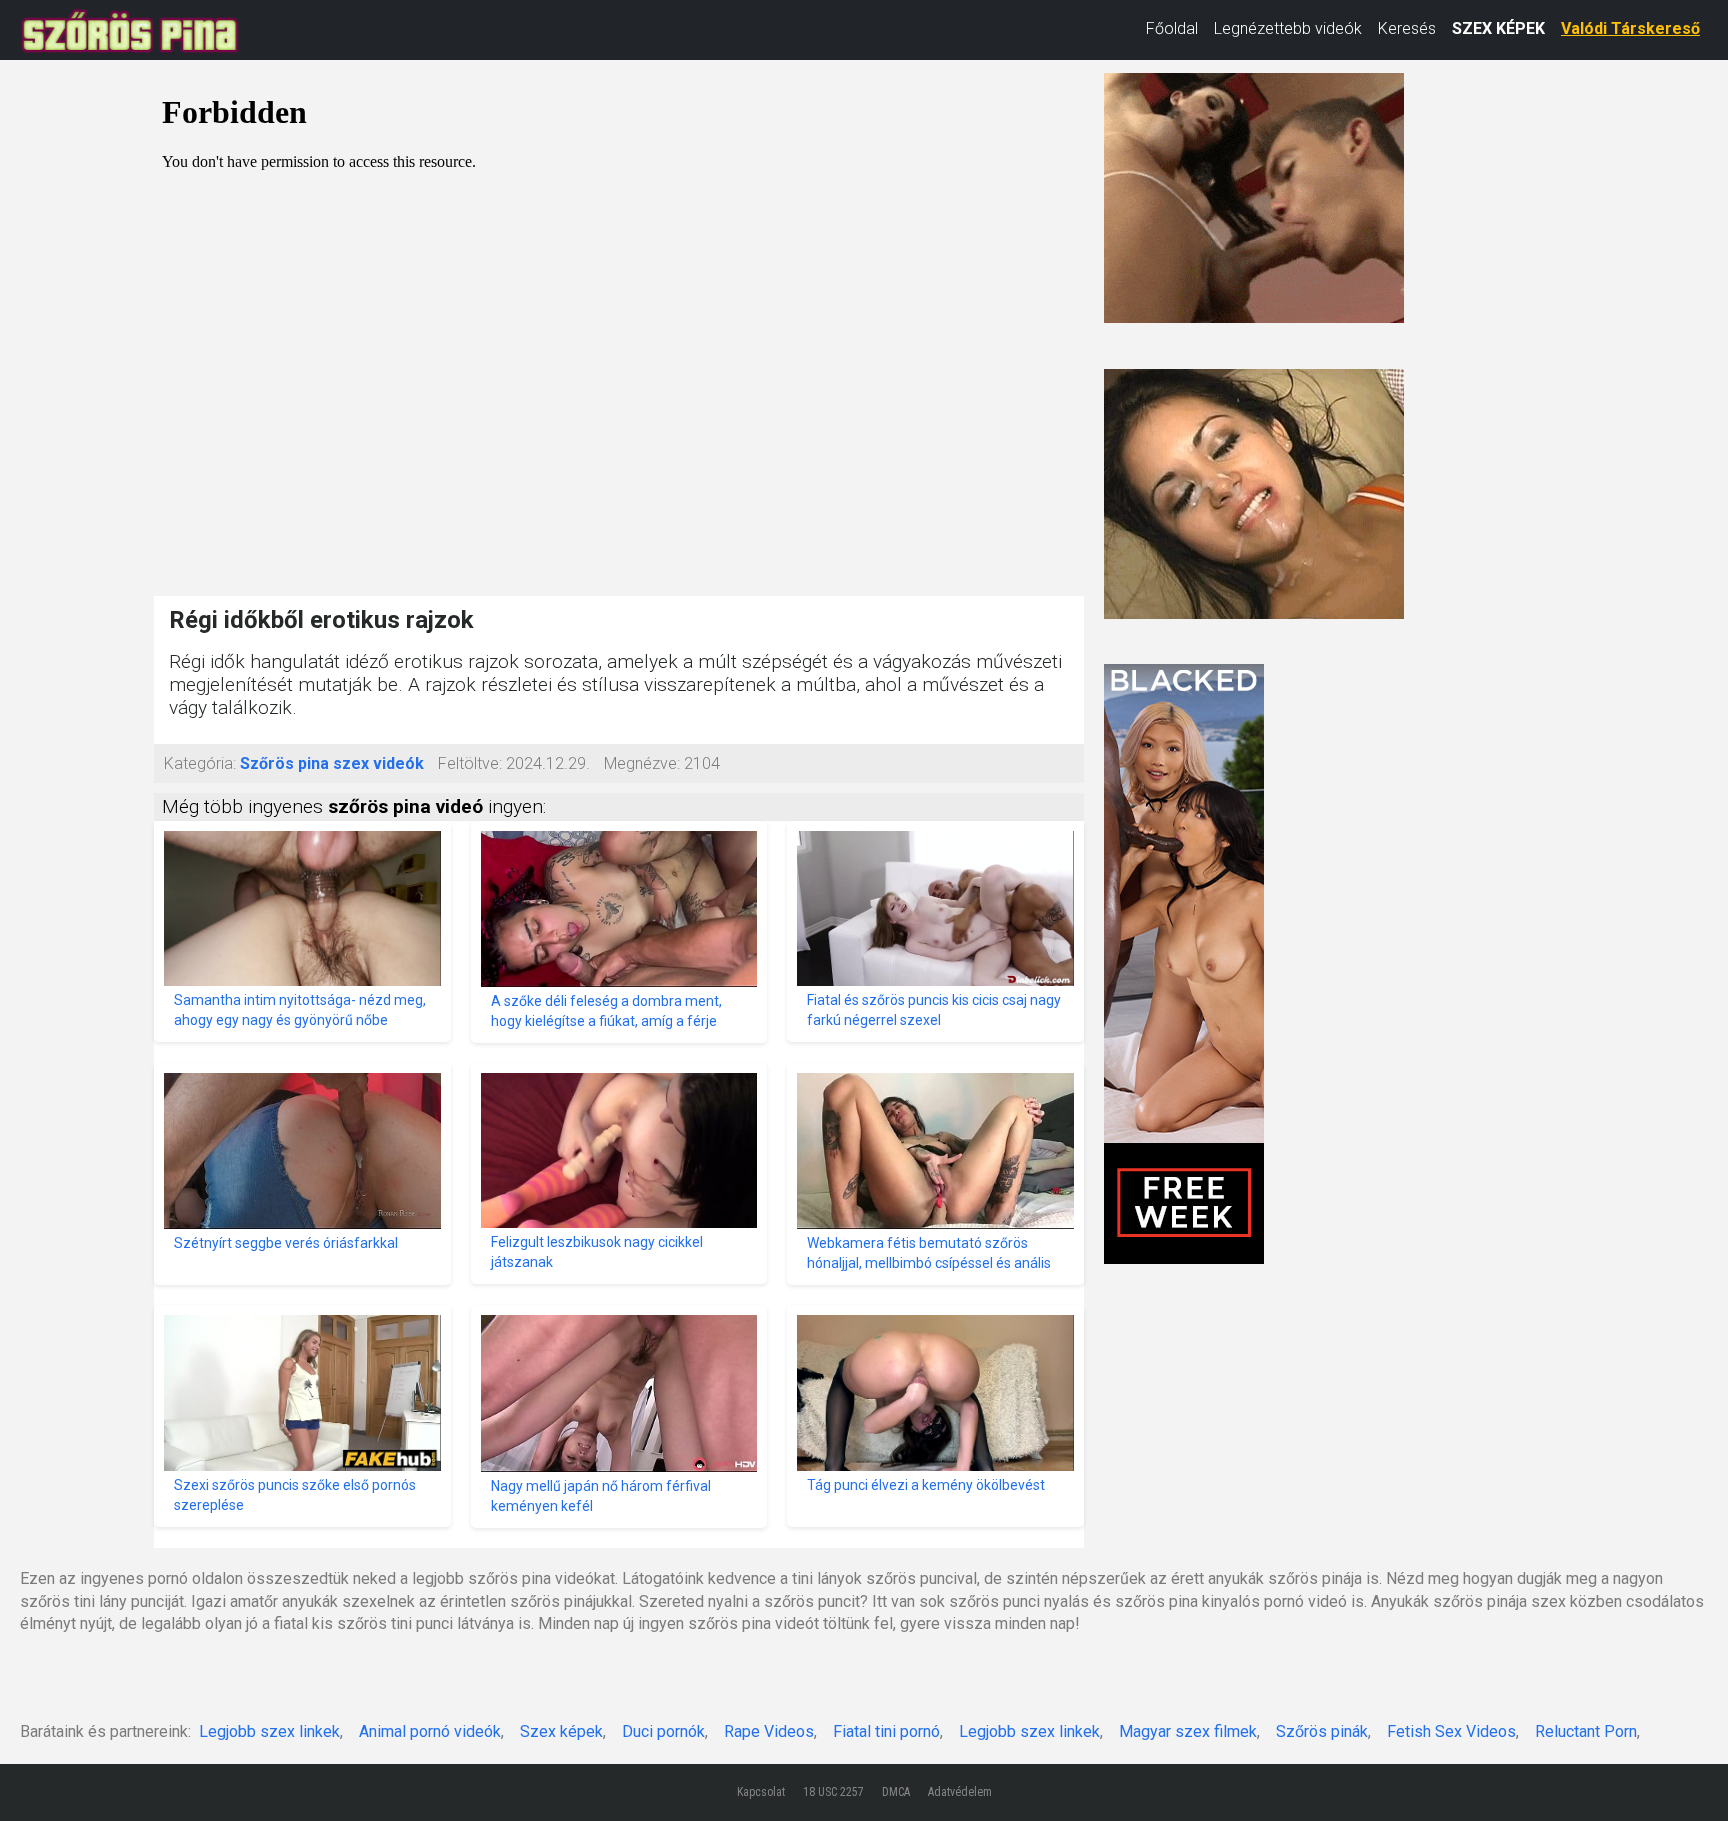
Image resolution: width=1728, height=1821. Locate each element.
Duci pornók (663, 1731)
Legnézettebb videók (1288, 28)
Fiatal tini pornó (886, 1731)
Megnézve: (642, 763)
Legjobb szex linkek (269, 1731)
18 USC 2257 (833, 1792)
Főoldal (1172, 28)
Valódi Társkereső (1630, 28)
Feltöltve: (470, 763)
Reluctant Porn (1586, 1731)
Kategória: (200, 763)
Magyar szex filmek (1188, 1731)
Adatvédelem (960, 1792)
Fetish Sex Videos (1451, 1731)
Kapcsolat (761, 1792)
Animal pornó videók (430, 1731)
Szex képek (561, 1731)
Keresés (1407, 28)
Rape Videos (769, 1731)
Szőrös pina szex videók (332, 763)
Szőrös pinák (1322, 1731)
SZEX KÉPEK (1498, 28)
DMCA (896, 1792)
